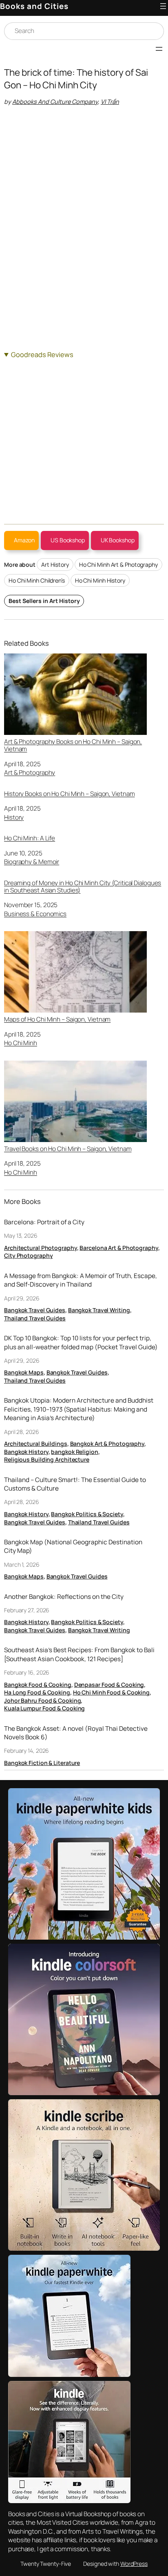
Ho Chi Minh (21, 1043)
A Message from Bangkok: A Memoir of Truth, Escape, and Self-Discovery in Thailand (81, 1280)
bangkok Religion (74, 1452)
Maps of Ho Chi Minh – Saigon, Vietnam (57, 1019)
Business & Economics (35, 914)
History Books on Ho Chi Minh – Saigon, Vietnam (69, 794)
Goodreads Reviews (42, 354)
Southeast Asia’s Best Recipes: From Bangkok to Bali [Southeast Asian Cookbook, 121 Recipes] (79, 1654)
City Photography (28, 1255)
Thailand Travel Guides (35, 1318)
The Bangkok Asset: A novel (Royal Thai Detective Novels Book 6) (76, 1733)
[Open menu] (163, 6)
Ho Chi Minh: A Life (30, 838)
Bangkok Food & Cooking (38, 1685)
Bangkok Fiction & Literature (42, 1763)
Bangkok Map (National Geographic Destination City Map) (73, 1547)
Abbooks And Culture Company (55, 102)
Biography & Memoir (32, 862)
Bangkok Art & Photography (107, 1444)
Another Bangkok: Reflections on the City (64, 1597)
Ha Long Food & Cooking (37, 1692)
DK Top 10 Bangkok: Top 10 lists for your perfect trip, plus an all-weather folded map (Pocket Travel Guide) (81, 1343)
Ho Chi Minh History (100, 580)
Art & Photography (30, 773)
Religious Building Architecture (47, 1459)
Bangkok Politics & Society (87, 1514)
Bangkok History (26, 1452)
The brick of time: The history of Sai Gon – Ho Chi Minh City (76, 79)
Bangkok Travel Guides (35, 1310)
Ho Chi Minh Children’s (37, 580)
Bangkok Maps (24, 1372)
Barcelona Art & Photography (119, 1248)
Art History (55, 565)
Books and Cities (34, 6)
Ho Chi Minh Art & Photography (118, 565)
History (14, 817)
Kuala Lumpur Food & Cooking (44, 1708)
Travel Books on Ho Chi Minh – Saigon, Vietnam (68, 1149)
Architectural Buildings (36, 1444)
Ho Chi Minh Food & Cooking (111, 1692)
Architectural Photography (41, 1248)
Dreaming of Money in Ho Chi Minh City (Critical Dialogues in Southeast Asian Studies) (83, 887)
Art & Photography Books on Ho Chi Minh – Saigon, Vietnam (73, 745)
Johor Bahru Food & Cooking (42, 1700)
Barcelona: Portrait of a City (44, 1222)
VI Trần (110, 102)
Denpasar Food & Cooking (109, 1685)
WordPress (134, 2564)
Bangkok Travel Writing (99, 1310)
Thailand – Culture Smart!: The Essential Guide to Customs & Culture (75, 1484)
